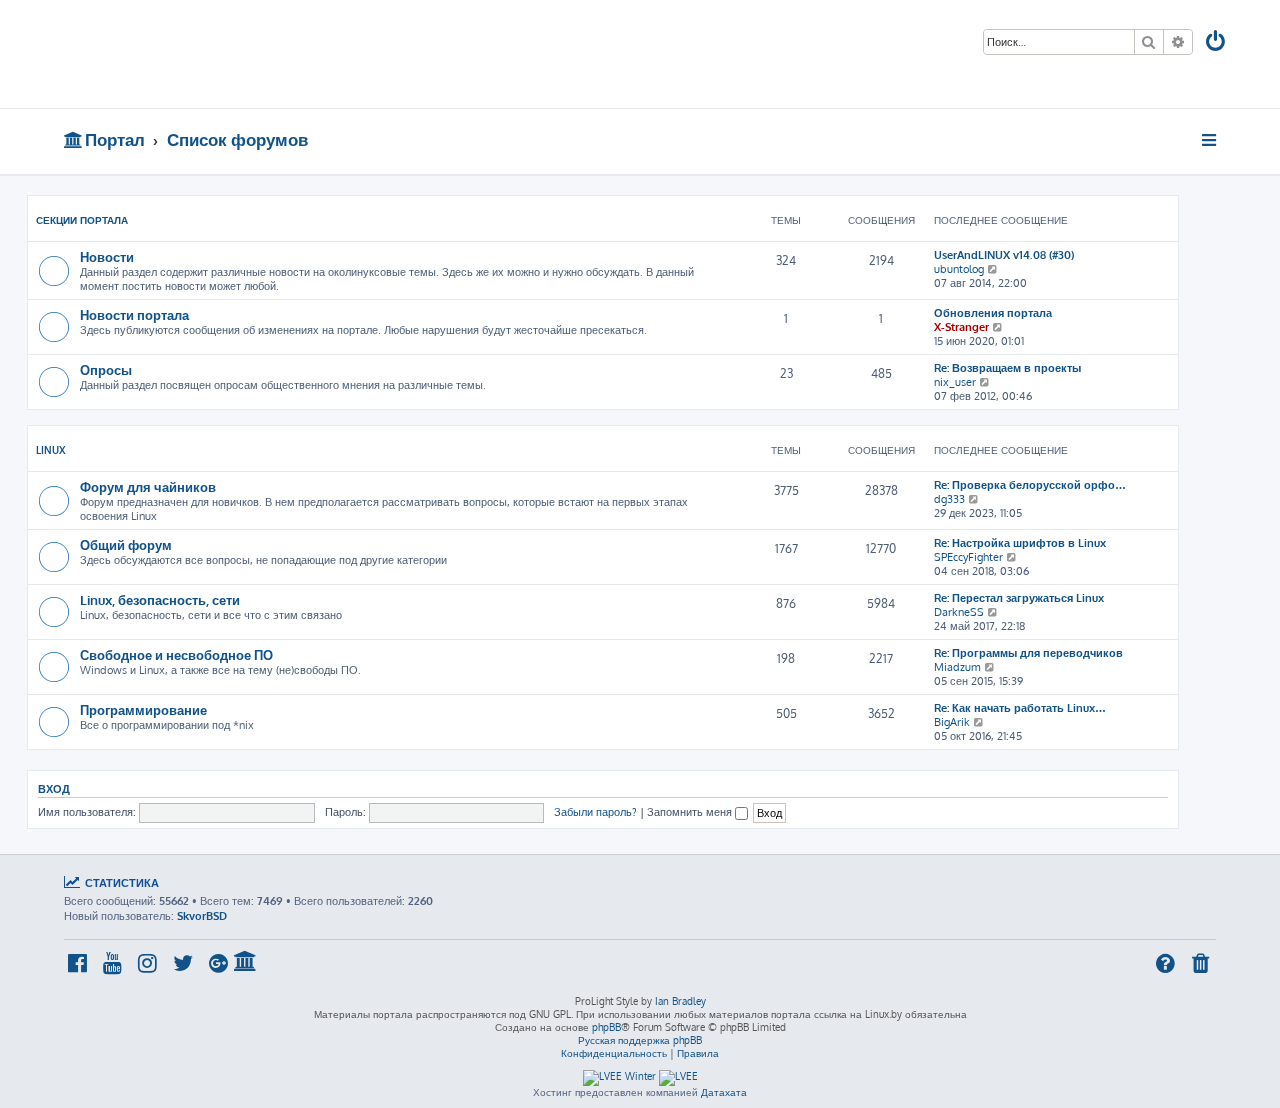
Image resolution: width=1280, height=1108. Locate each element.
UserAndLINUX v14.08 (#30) (1004, 255)
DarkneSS (959, 612)
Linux (51, 450)
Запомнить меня (691, 812)
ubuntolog (959, 269)
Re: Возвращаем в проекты (1007, 368)
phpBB (606, 1027)
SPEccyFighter (968, 557)
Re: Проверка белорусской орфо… (1030, 485)
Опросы (106, 369)
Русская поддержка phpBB (640, 1040)
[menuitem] (1217, 43)
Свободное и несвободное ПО (176, 654)
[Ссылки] (1210, 140)
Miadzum (957, 667)
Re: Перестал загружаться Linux (1019, 598)
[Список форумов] (207, 54)
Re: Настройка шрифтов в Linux (1020, 543)
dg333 (949, 499)
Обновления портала (993, 313)
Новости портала (134, 314)
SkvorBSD (202, 916)
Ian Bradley (680, 1001)
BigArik (952, 722)
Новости (107, 256)
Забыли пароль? (595, 812)
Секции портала (82, 220)
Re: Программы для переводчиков (1028, 653)
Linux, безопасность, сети (160, 599)
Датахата (724, 1092)
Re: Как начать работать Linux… (1020, 708)
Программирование (143, 709)
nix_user (955, 382)
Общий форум (126, 544)
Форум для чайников (148, 486)
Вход (54, 788)
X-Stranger (961, 327)
